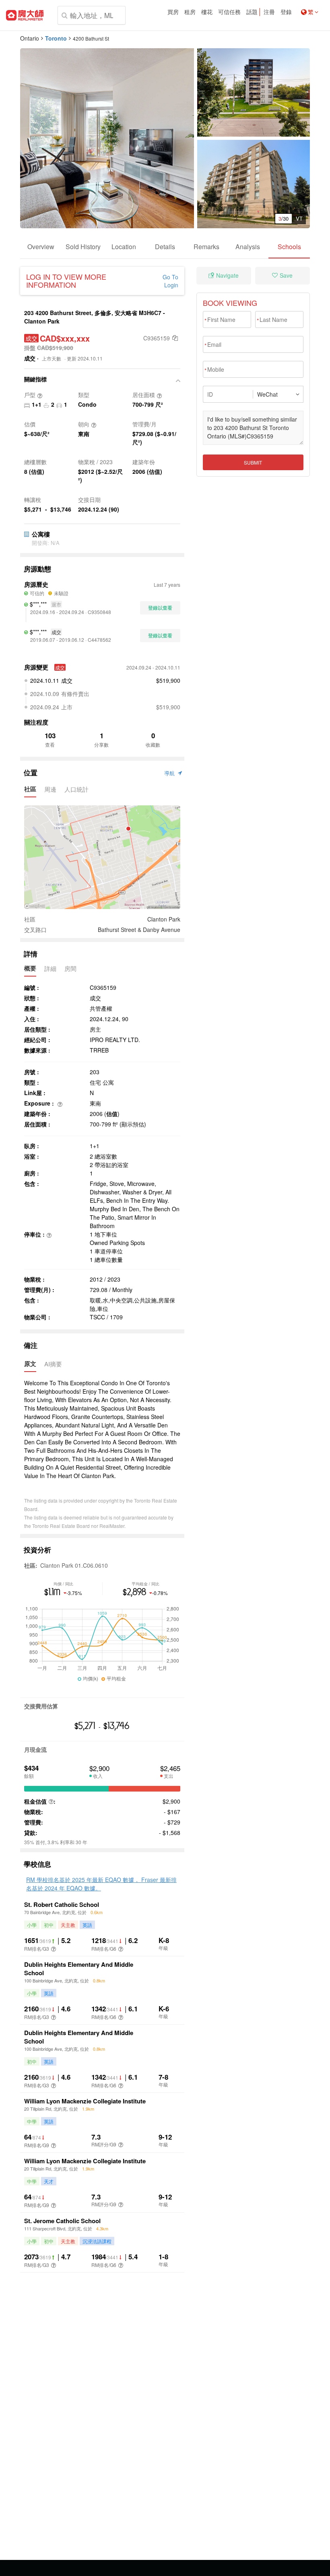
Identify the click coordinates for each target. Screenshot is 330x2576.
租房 (190, 12)
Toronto (56, 38)
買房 (173, 12)
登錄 (286, 12)
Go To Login (170, 281)
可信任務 (229, 12)
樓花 (207, 12)
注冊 (269, 12)
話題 (252, 12)
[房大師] (25, 15)
